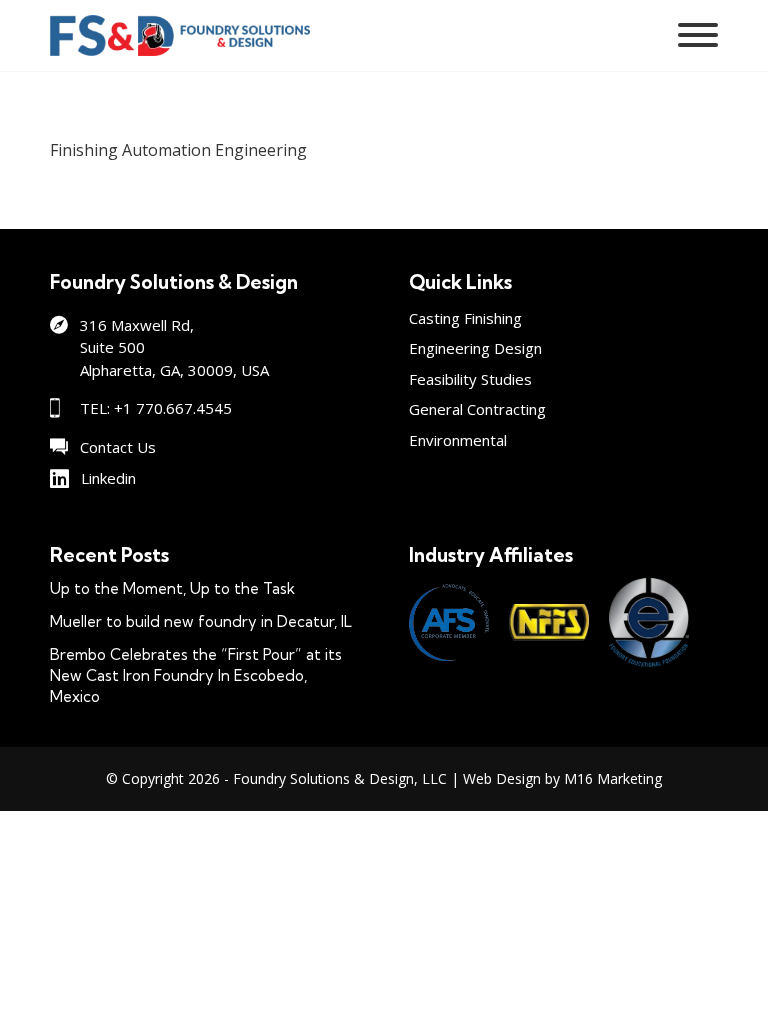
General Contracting (477, 409)
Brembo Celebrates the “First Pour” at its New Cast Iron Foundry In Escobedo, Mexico (196, 675)
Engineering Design (475, 348)
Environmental (458, 440)
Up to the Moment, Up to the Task (172, 588)
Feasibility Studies (470, 379)
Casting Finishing (465, 318)
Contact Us (118, 447)
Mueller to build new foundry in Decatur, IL (201, 621)
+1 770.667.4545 (173, 408)
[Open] (698, 35)
